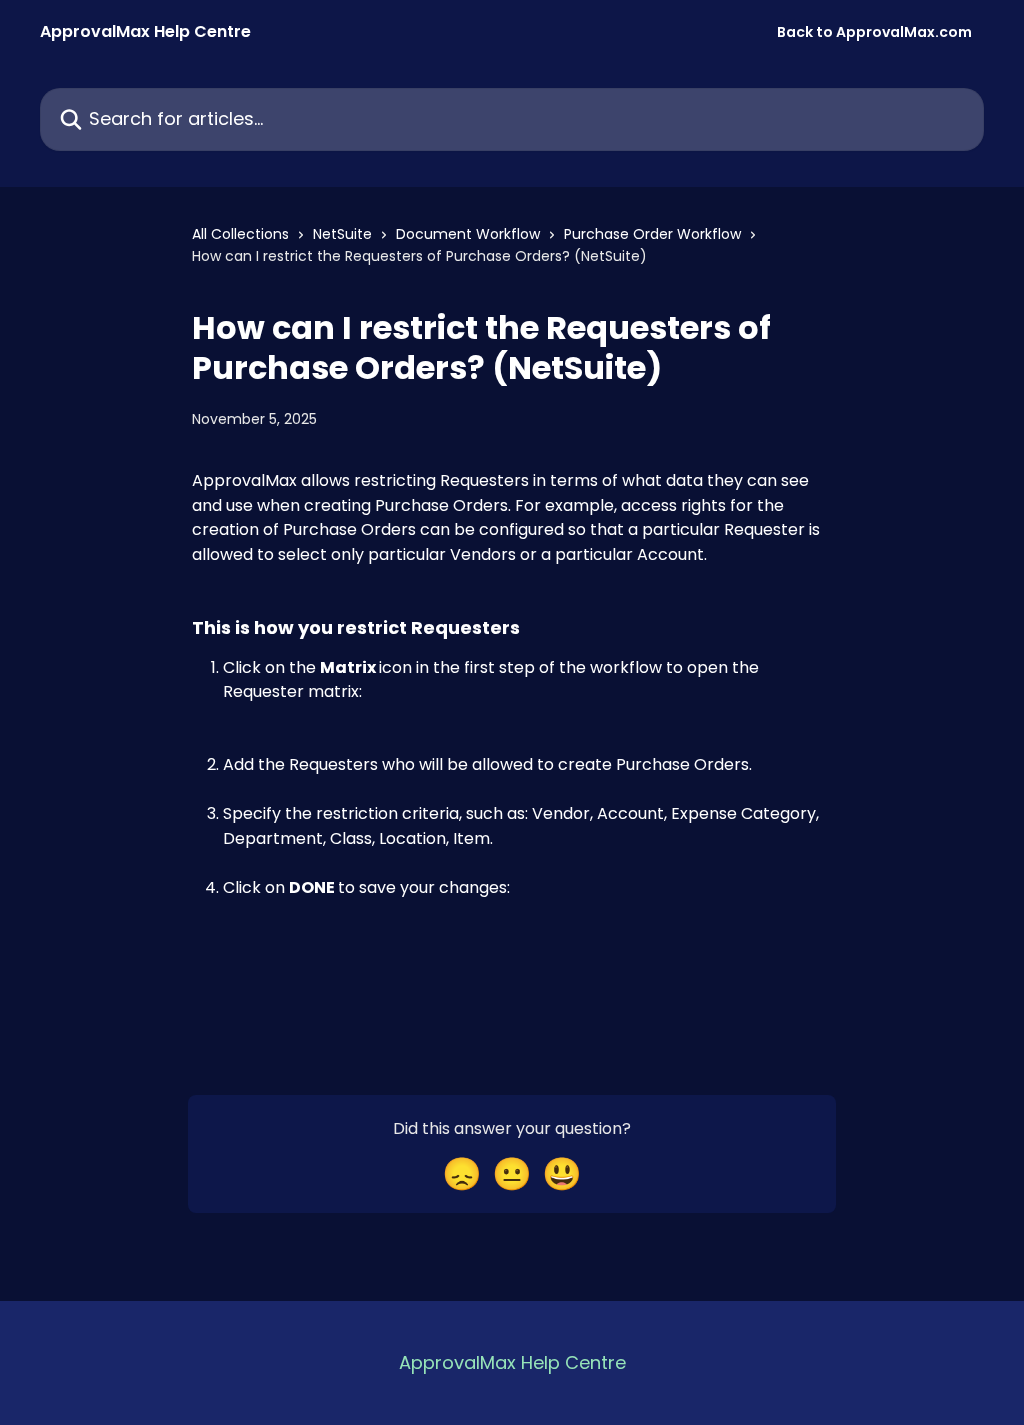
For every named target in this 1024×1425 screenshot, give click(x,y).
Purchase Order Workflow (652, 234)
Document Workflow (468, 234)
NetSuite (342, 234)
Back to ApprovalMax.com (874, 32)
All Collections (240, 234)
